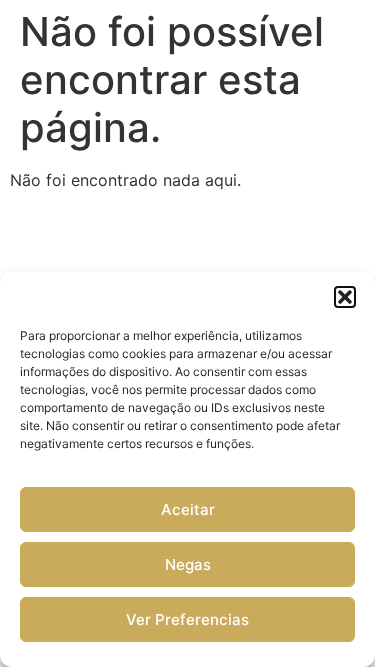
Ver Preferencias (187, 619)
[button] (345, 297)
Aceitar (188, 509)
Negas (188, 564)
